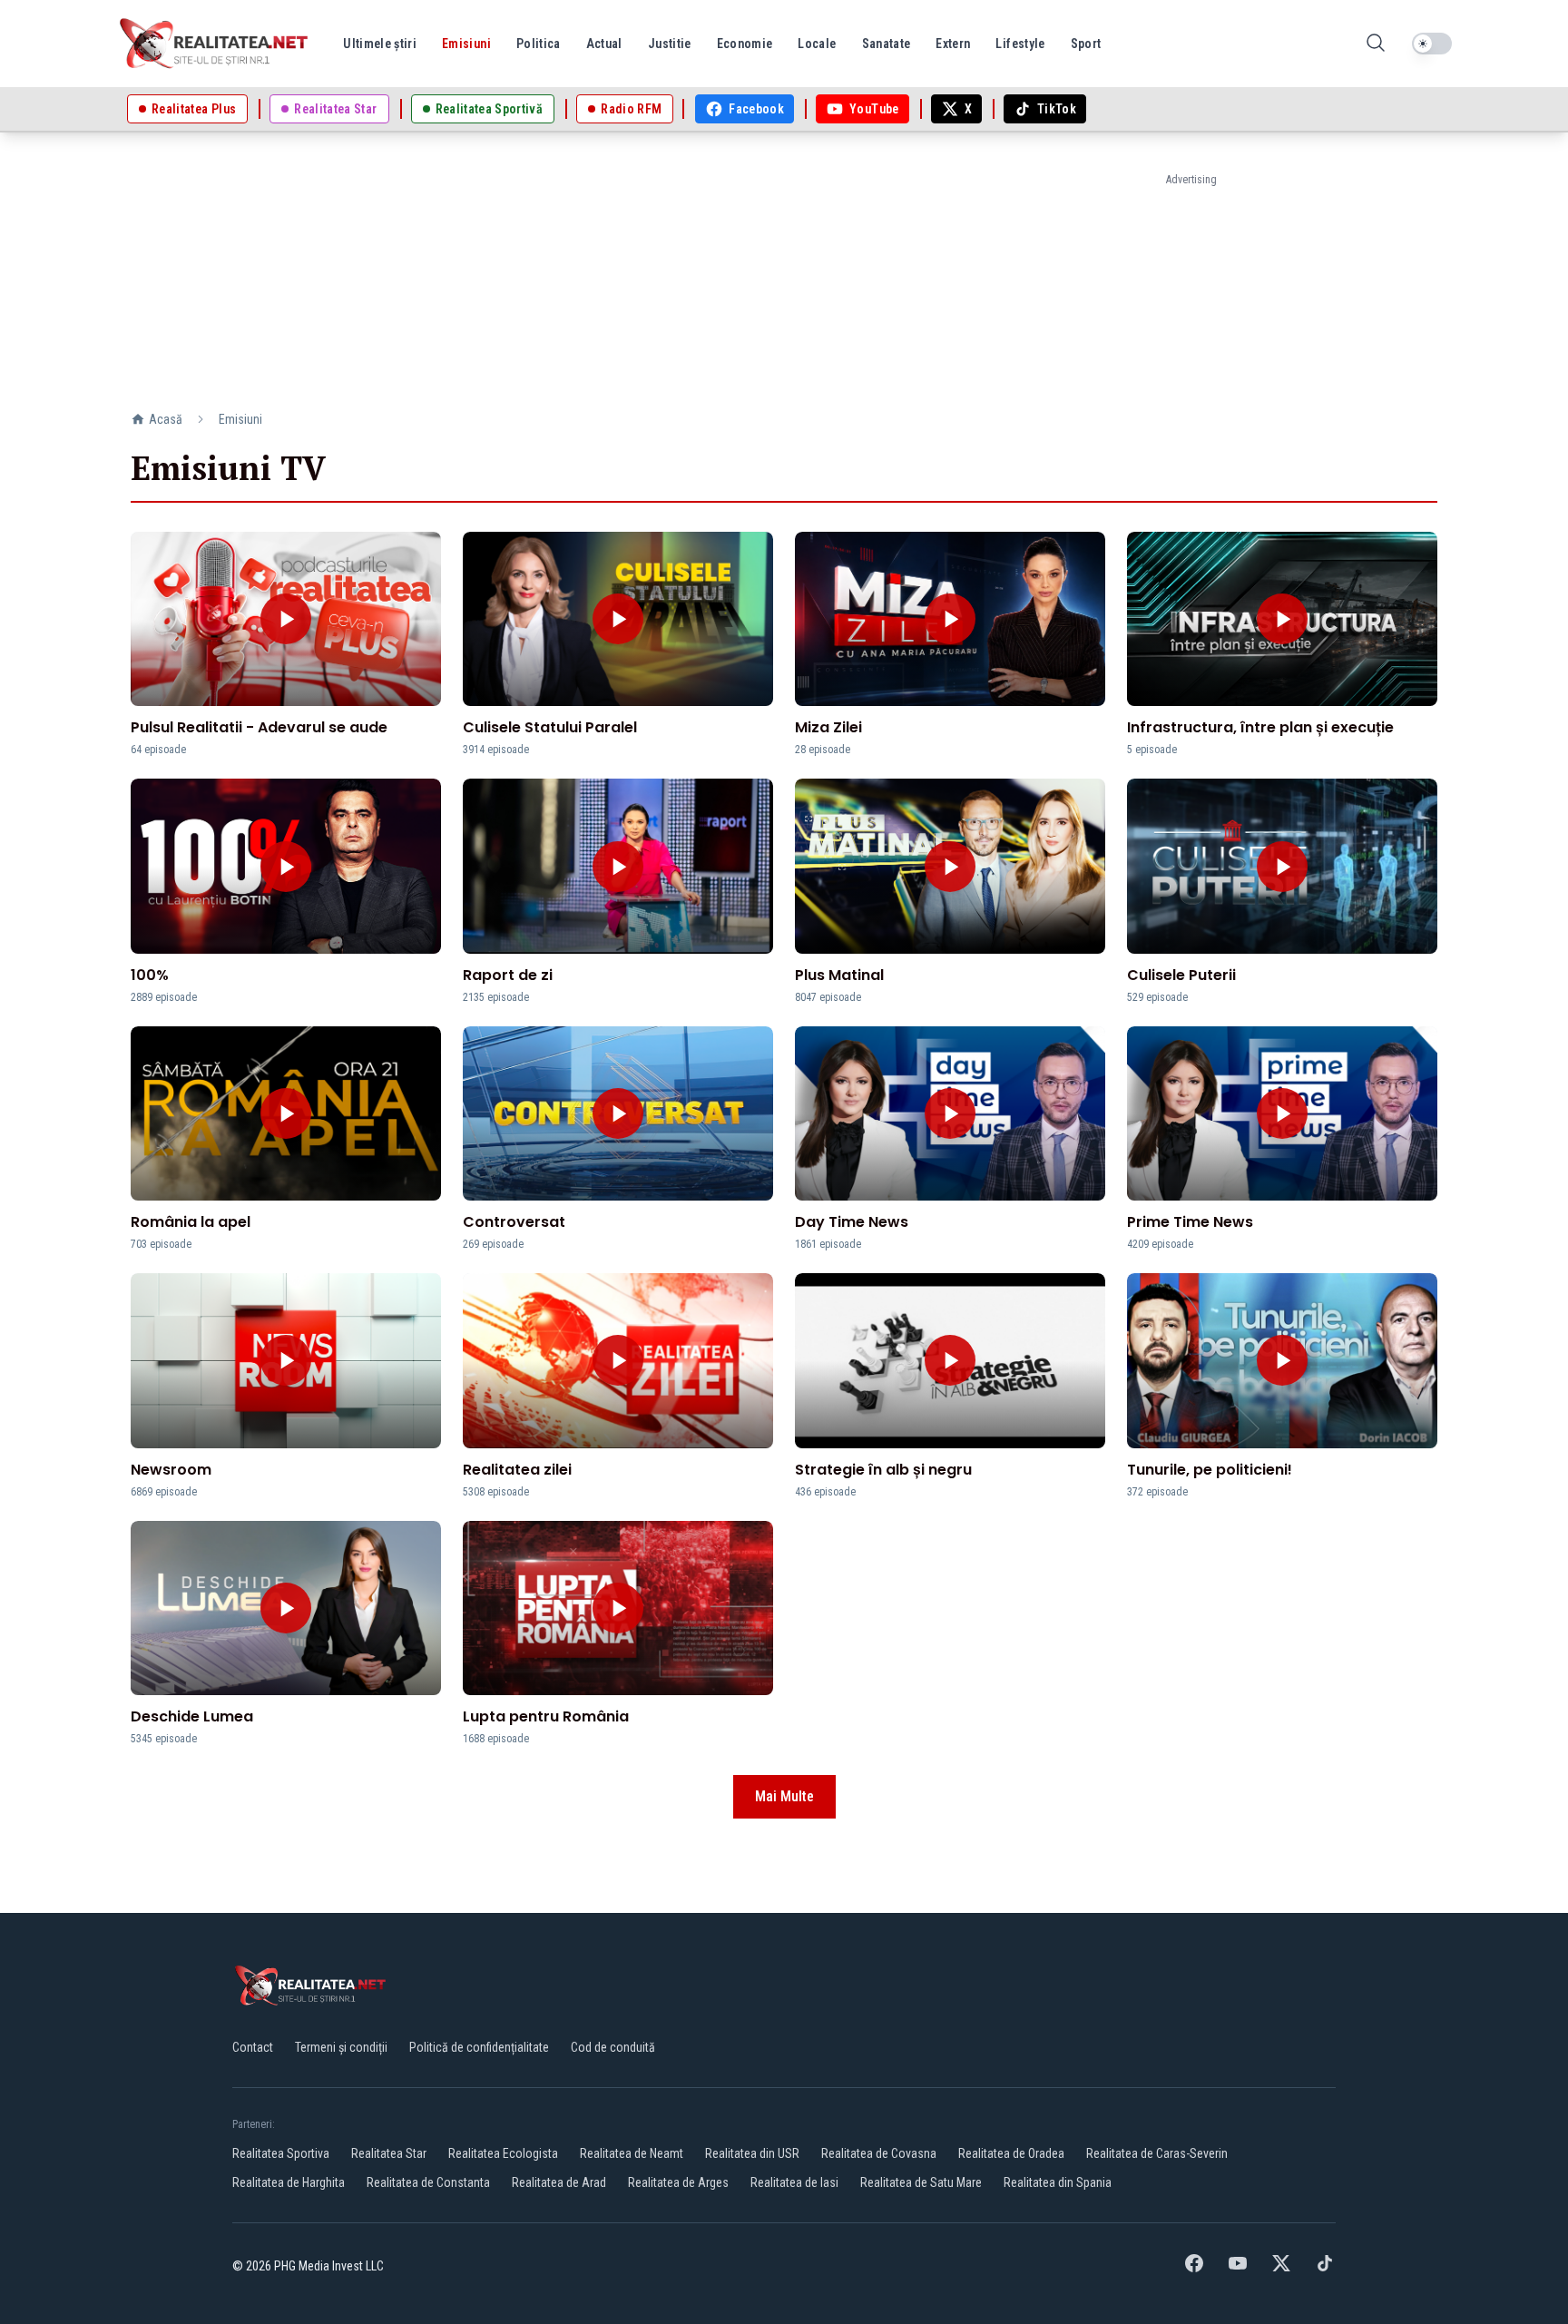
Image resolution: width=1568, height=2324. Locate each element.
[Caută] (1376, 44)
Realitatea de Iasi (794, 2182)
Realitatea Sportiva (281, 2153)
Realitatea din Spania (1058, 2182)
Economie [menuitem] (745, 44)
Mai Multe (784, 1796)
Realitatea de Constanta (428, 2182)
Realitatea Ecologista (503, 2153)
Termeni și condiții (341, 2047)
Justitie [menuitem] (670, 44)
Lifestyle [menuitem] (1020, 44)
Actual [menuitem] (604, 44)
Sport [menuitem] (1086, 44)
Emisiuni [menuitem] (466, 44)
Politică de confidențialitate (479, 2047)
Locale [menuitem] (817, 44)
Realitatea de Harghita (289, 2182)
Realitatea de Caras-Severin (1157, 2153)
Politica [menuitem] (539, 44)
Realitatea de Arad (559, 2182)
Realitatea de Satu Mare (921, 2182)
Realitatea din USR (752, 2153)
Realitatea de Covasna (879, 2153)
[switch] (1432, 44)
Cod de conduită (613, 2047)
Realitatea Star (389, 2153)
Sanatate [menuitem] (887, 44)
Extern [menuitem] (953, 44)
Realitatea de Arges (678, 2182)
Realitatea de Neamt (632, 2153)
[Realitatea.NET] (215, 44)
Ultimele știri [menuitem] (380, 44)
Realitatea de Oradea (1011, 2153)
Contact (253, 2047)
